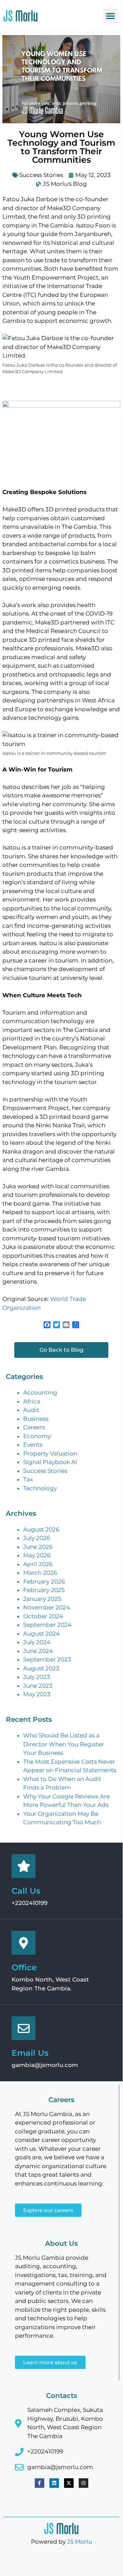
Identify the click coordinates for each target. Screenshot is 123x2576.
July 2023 (37, 1677)
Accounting (40, 1393)
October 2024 (43, 1616)
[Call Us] (24, 1866)
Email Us (30, 2053)
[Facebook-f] (40, 2483)
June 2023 (38, 1686)
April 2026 (38, 1564)
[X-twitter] (69, 2483)
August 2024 (41, 1634)
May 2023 (37, 1694)
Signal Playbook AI (50, 1462)
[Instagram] (83, 2483)
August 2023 (41, 1668)
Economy (37, 1436)
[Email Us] (24, 2028)
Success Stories (41, 175)
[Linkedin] (54, 2483)
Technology (40, 1488)
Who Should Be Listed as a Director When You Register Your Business (64, 1744)
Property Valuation (50, 1453)
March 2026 (40, 1573)
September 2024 (47, 1625)
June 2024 (38, 1651)
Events (33, 1445)
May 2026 (37, 1555)
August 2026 (41, 1529)
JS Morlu (80, 2542)
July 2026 (37, 1538)
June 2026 (38, 1547)
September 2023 (47, 1659)
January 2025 (42, 1599)
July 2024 (37, 1642)
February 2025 (44, 1590)
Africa (32, 1401)
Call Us (26, 1891)
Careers (34, 1427)
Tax (28, 1479)
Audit (31, 1410)
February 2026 (44, 1581)
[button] (110, 16)
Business (36, 1419)
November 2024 (47, 1607)
